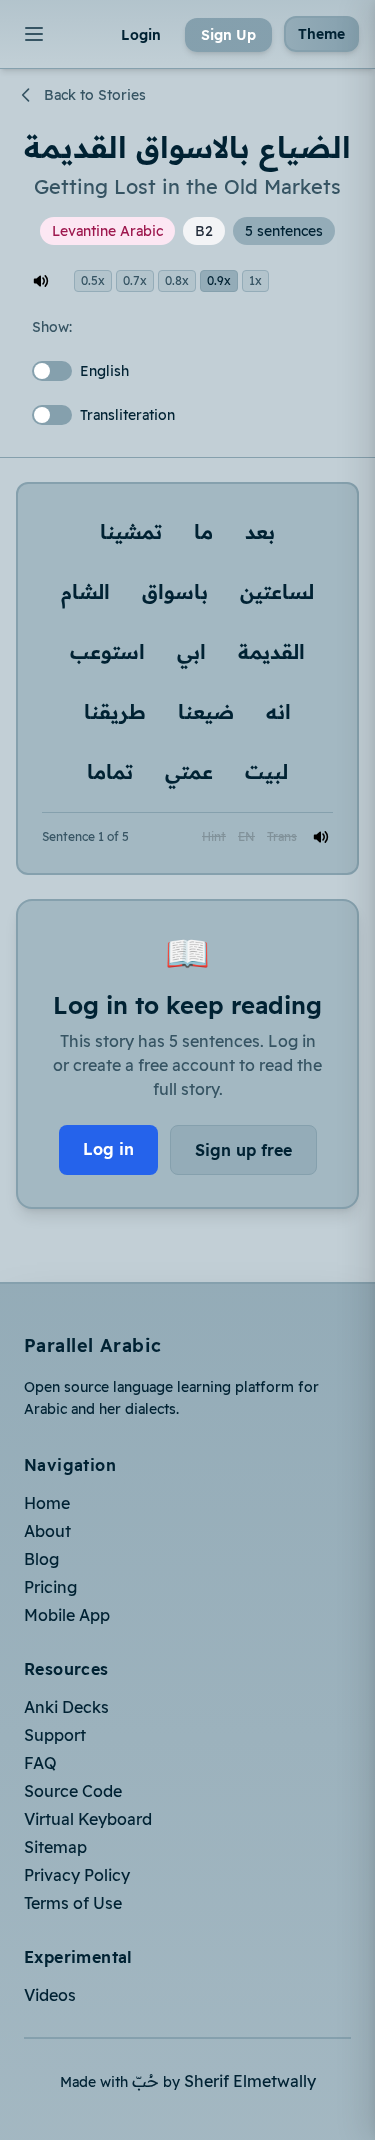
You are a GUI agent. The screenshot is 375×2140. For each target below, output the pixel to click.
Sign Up (228, 35)
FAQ (40, 1763)
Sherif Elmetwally (250, 2081)
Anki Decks (66, 1707)
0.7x (135, 280)
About (47, 1531)
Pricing (50, 1587)
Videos (50, 1995)
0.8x (177, 280)
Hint (214, 836)
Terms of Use (73, 1903)
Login (141, 35)
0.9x (219, 280)
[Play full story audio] (41, 281)
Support (55, 1735)
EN (246, 836)
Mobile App (67, 1615)
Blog (41, 1559)
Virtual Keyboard (88, 1819)
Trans (282, 836)
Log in (108, 1149)
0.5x (93, 280)
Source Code (73, 1791)
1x (255, 280)
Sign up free (243, 1150)
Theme (321, 34)
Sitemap (55, 1847)
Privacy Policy (77, 1875)
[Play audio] (321, 837)
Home (47, 1503)
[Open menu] (34, 34)
